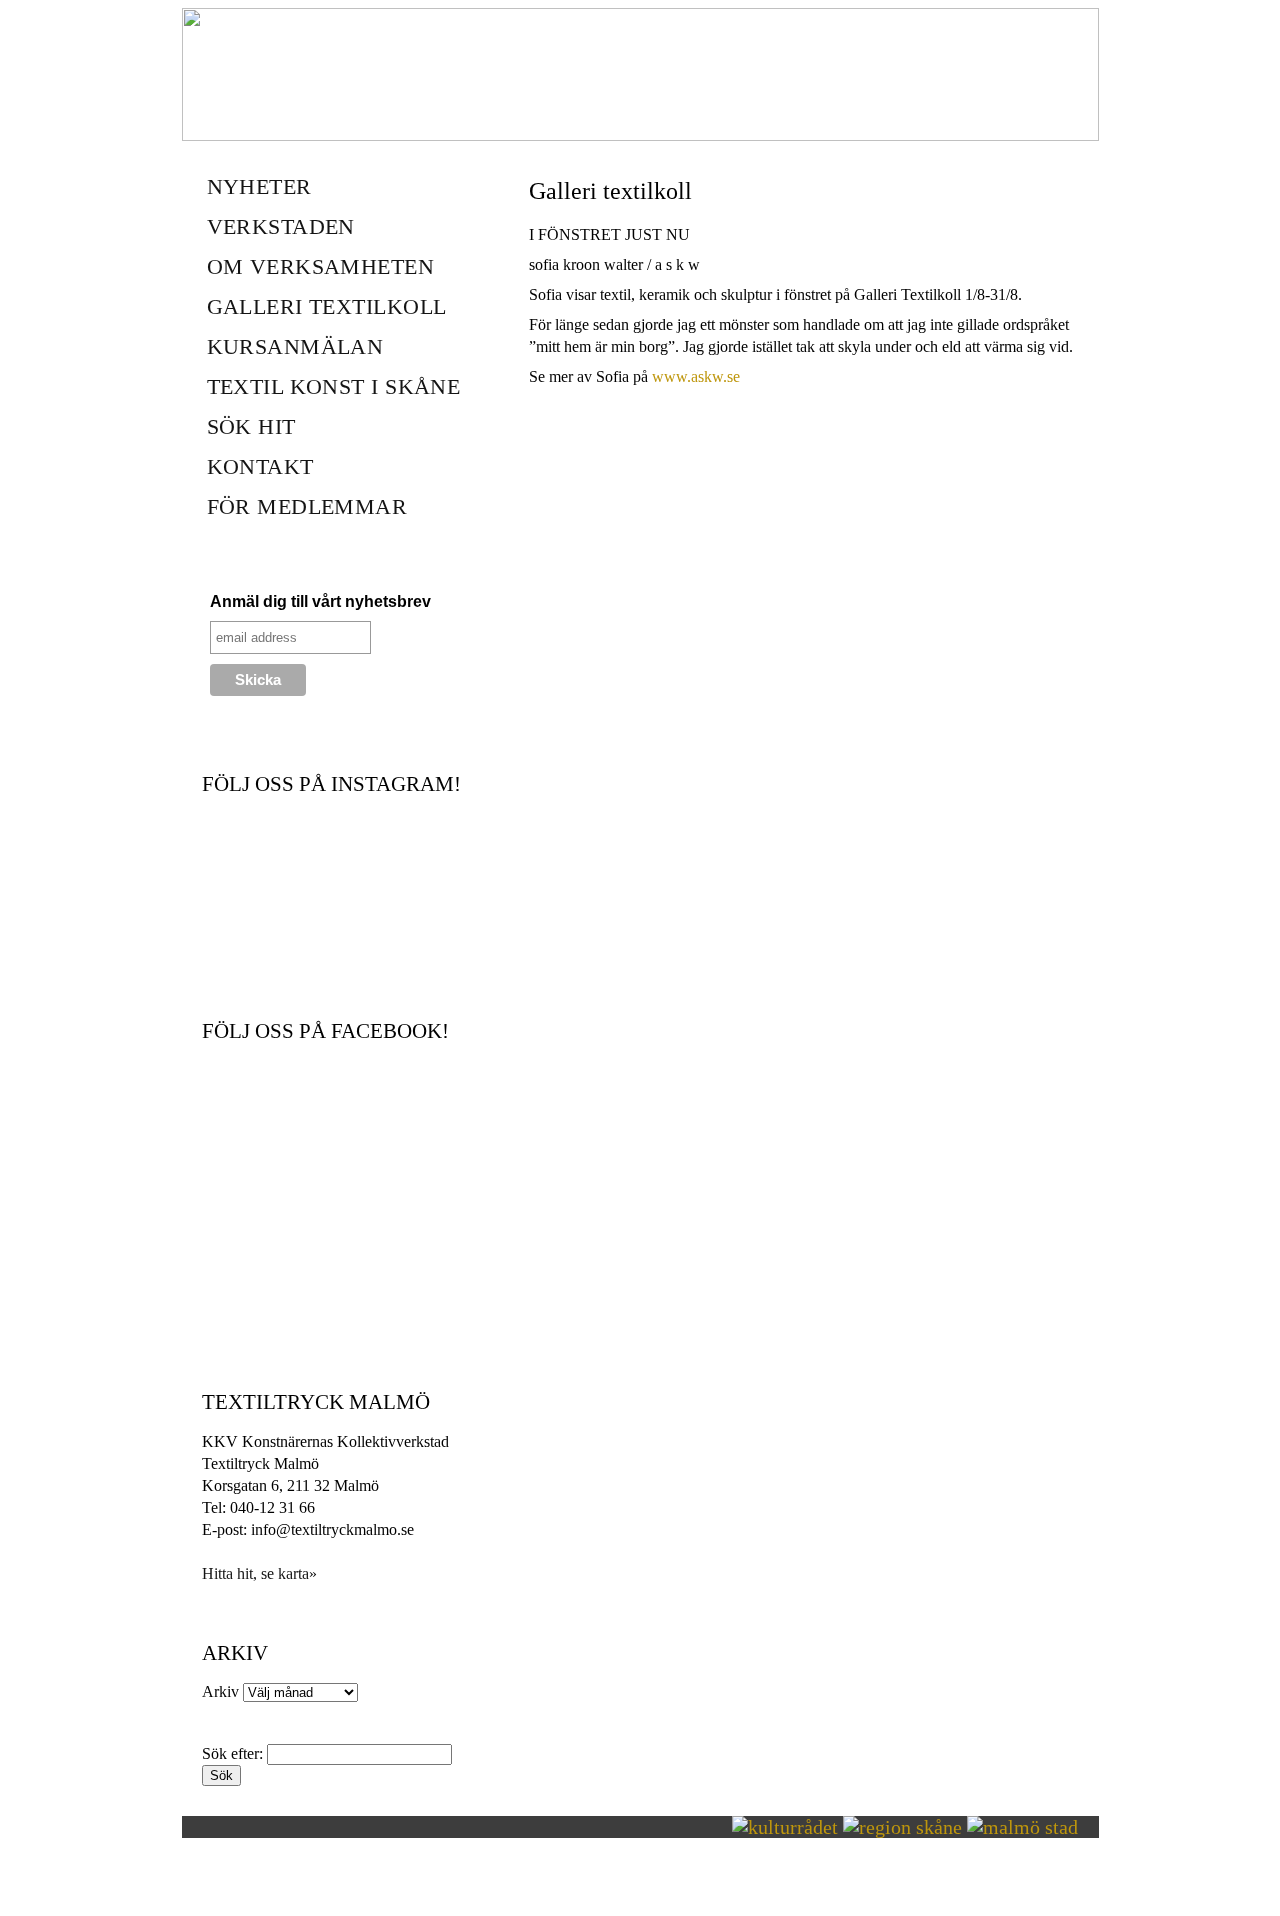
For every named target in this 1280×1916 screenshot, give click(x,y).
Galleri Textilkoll (327, 306)
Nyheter (259, 186)
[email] (584, 407)
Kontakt (260, 466)
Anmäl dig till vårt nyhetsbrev (320, 601)
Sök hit (251, 426)
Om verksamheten (321, 266)
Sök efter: (232, 1753)
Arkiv (220, 1691)
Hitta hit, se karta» (259, 1573)
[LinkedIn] (628, 407)
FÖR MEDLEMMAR (307, 506)
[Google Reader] (606, 407)
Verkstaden (281, 226)
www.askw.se (696, 376)
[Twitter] (540, 407)
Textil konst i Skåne (334, 386)
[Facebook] (562, 407)
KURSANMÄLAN (295, 346)
